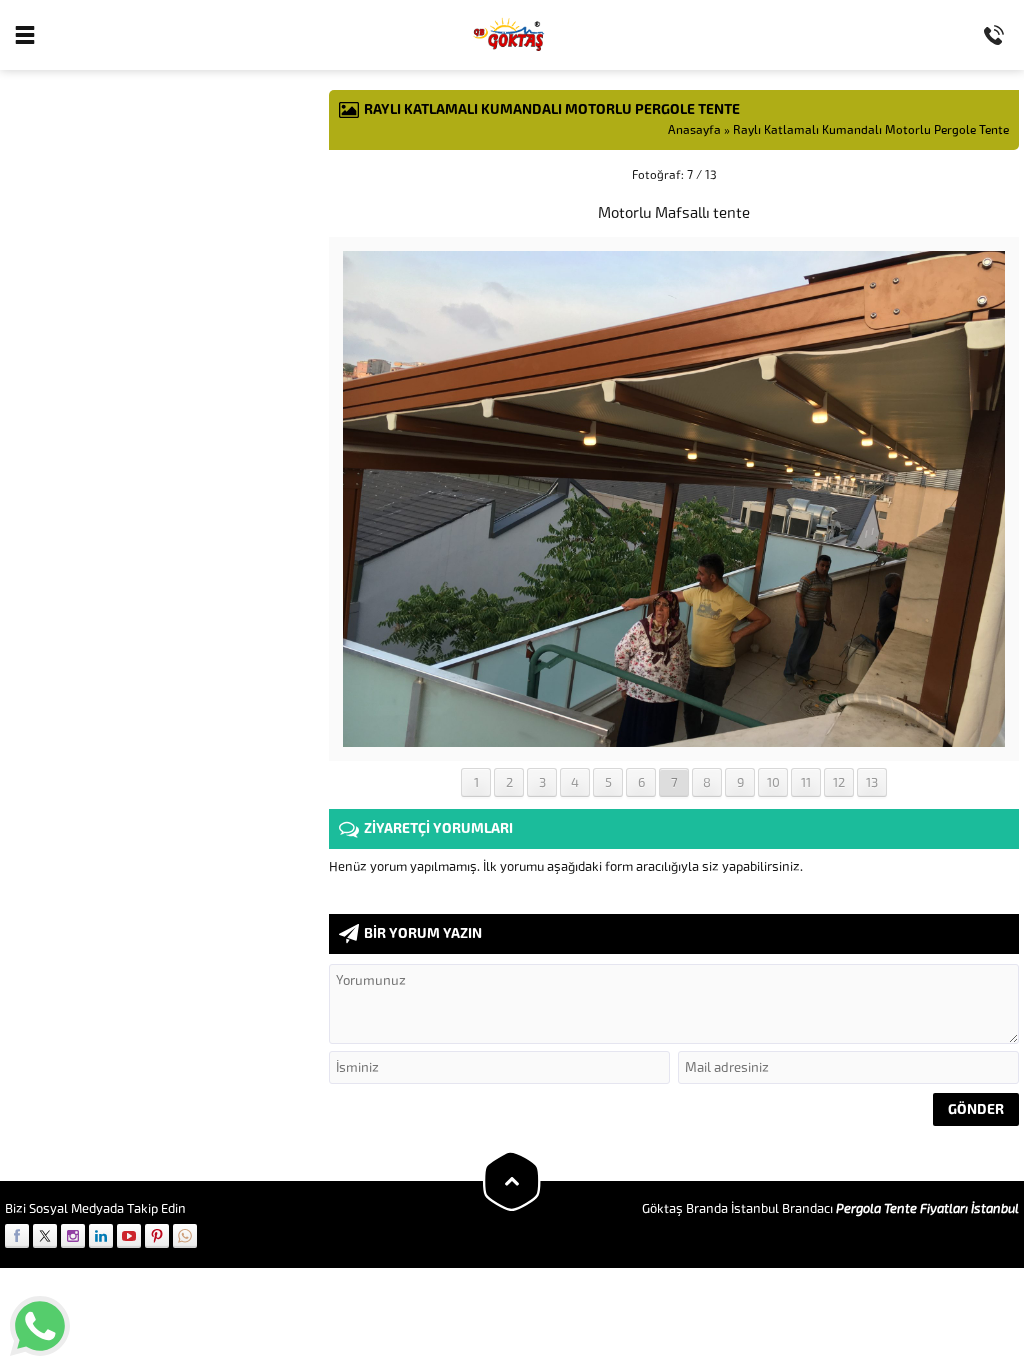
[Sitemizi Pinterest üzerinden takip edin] (157, 1236)
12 (839, 782)
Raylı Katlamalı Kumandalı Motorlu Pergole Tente (871, 130)
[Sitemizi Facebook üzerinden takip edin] (17, 1236)
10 (773, 782)
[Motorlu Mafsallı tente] (674, 739)
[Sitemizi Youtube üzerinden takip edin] (129, 1236)
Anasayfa (694, 130)
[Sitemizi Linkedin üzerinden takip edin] (101, 1236)
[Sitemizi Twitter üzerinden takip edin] (45, 1236)
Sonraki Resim (969, 175)
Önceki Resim (379, 175)
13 (872, 782)
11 (806, 782)
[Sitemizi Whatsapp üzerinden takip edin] (185, 1236)
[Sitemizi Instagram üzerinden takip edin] (73, 1236)
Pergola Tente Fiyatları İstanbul (927, 1208)
